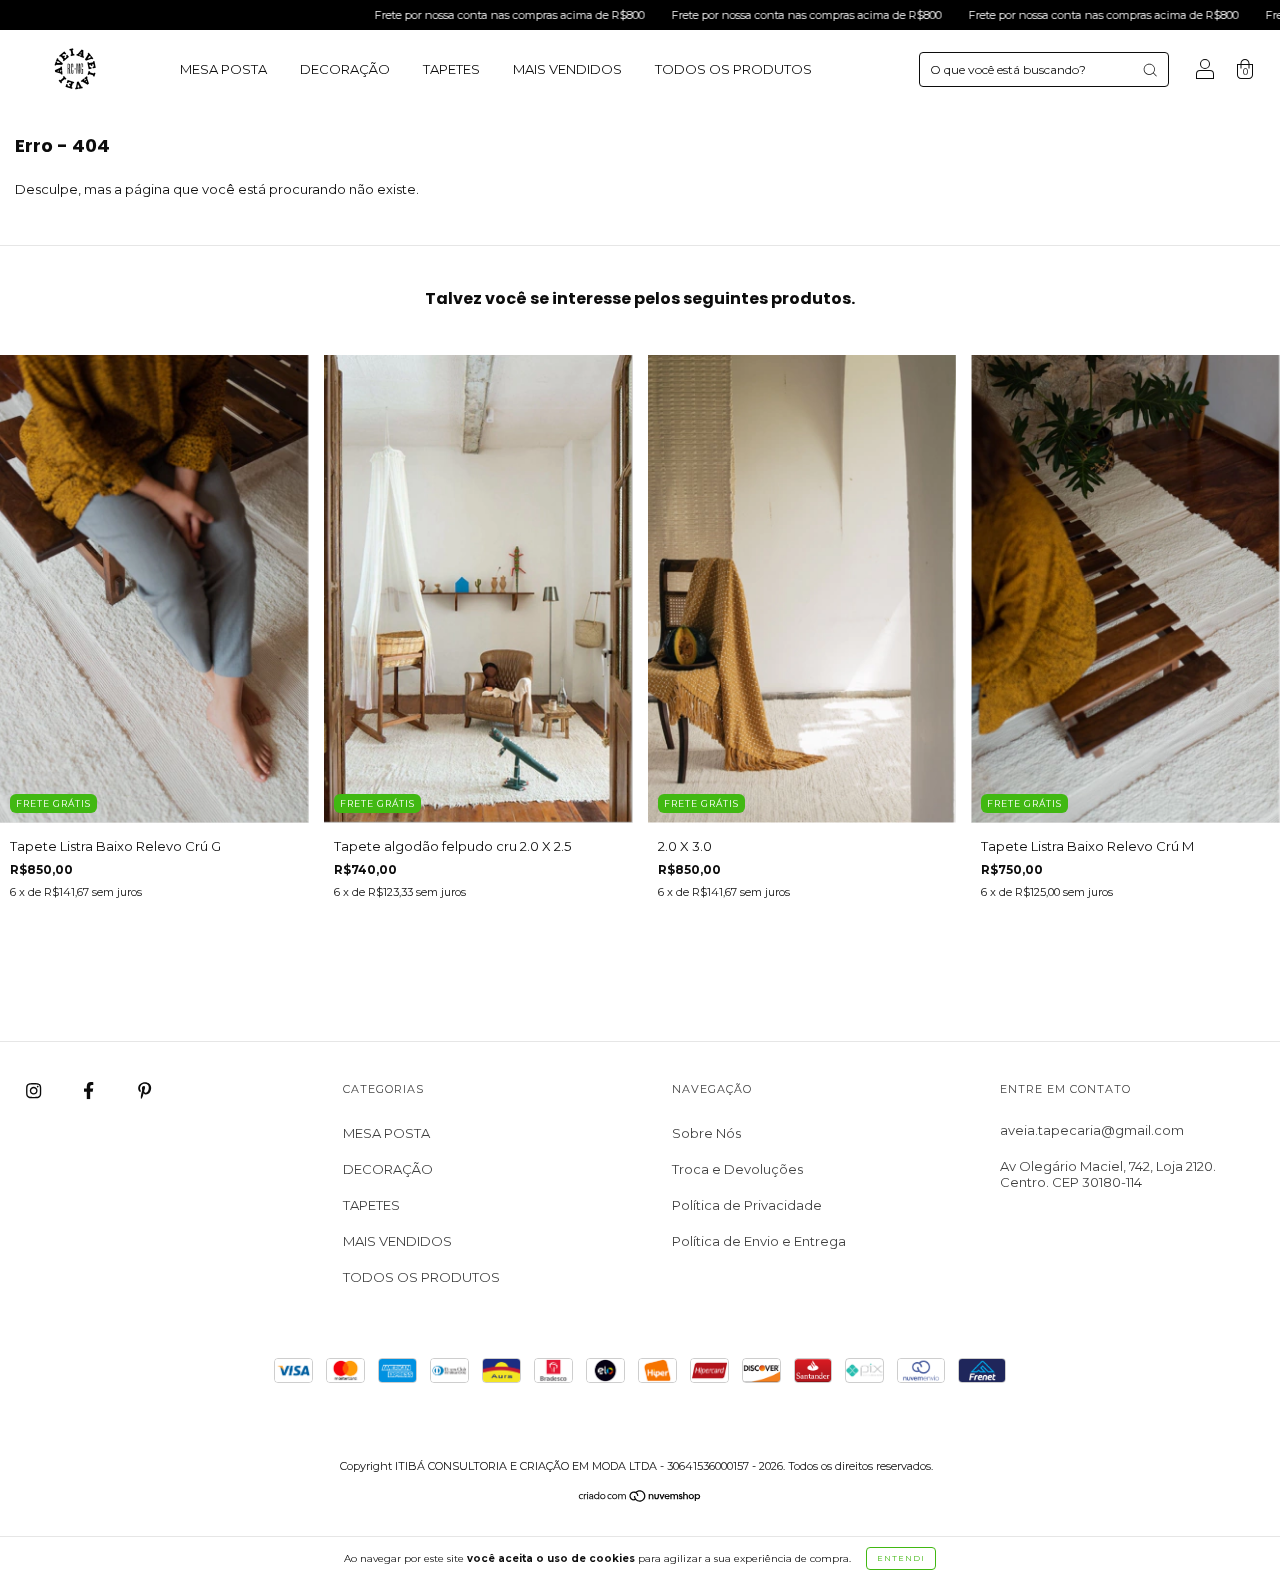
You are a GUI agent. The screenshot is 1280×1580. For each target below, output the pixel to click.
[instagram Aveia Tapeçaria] (35, 1090)
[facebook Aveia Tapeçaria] (90, 1090)
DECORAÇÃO (345, 69)
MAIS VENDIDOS (567, 69)
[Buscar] (1150, 70)
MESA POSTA (223, 69)
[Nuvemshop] (640, 1498)
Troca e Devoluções (737, 1169)
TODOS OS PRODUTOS (733, 69)
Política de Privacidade (747, 1205)
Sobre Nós (706, 1133)
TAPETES (451, 69)
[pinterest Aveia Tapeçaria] (144, 1090)
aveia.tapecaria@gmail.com (1092, 1130)
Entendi (901, 1558)
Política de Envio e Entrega (759, 1241)
